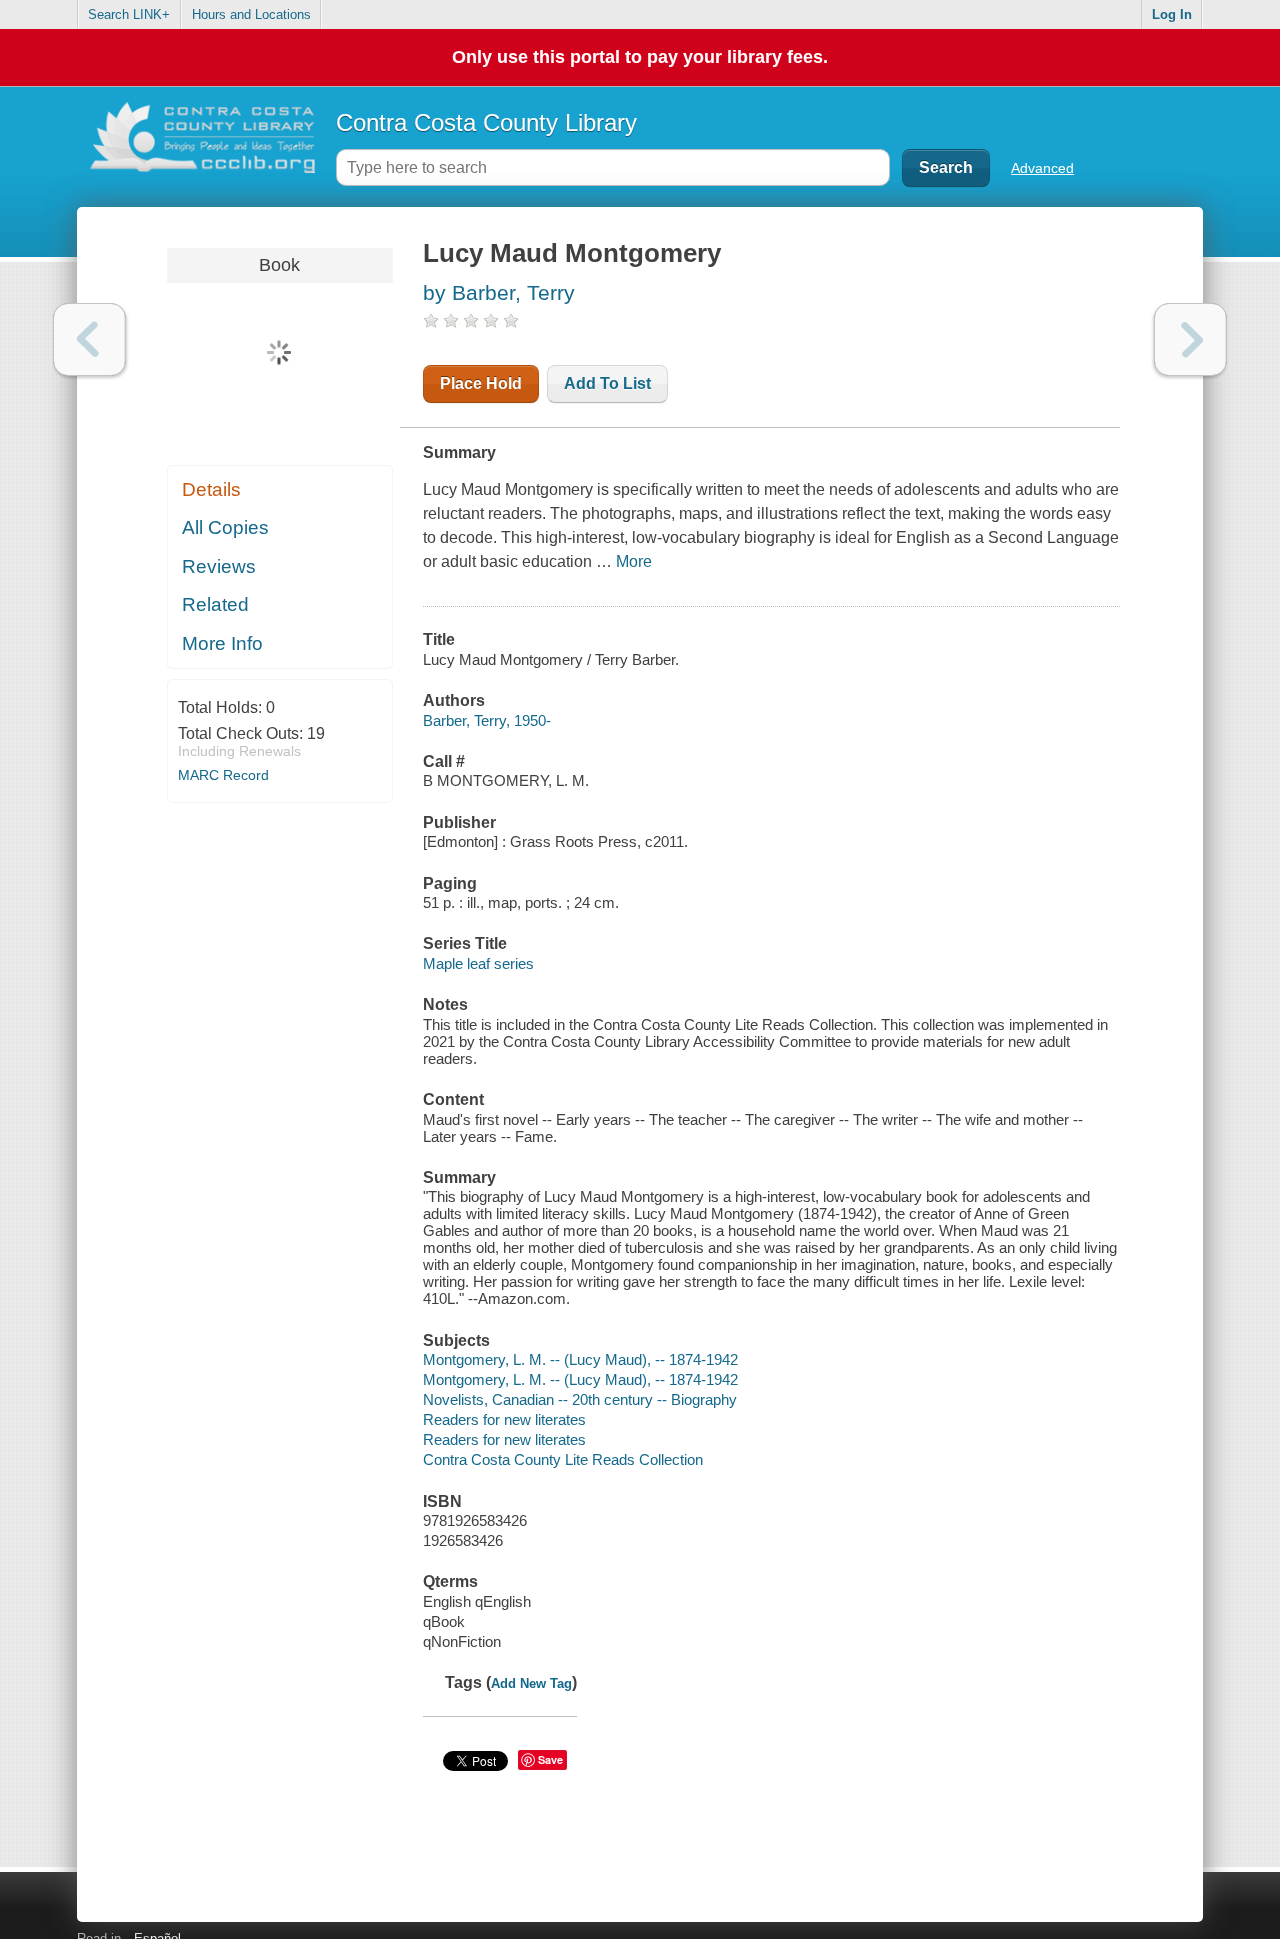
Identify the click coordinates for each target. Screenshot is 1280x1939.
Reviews (219, 566)
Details (211, 489)
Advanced (1042, 168)
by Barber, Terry (499, 292)
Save (550, 1759)
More (634, 561)
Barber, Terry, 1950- (487, 720)
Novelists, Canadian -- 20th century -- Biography (580, 1399)
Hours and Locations (251, 14)
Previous (89, 339)
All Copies (225, 527)
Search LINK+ (129, 14)
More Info (222, 643)
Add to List (607, 383)
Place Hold (481, 383)
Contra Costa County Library (486, 122)
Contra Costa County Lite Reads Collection (563, 1459)
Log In (1172, 14)
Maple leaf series (478, 963)
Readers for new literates (504, 1419)
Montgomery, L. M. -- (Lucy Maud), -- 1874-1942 (580, 1359)
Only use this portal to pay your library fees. (640, 57)
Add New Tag (531, 1683)
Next (1190, 339)
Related (215, 604)
